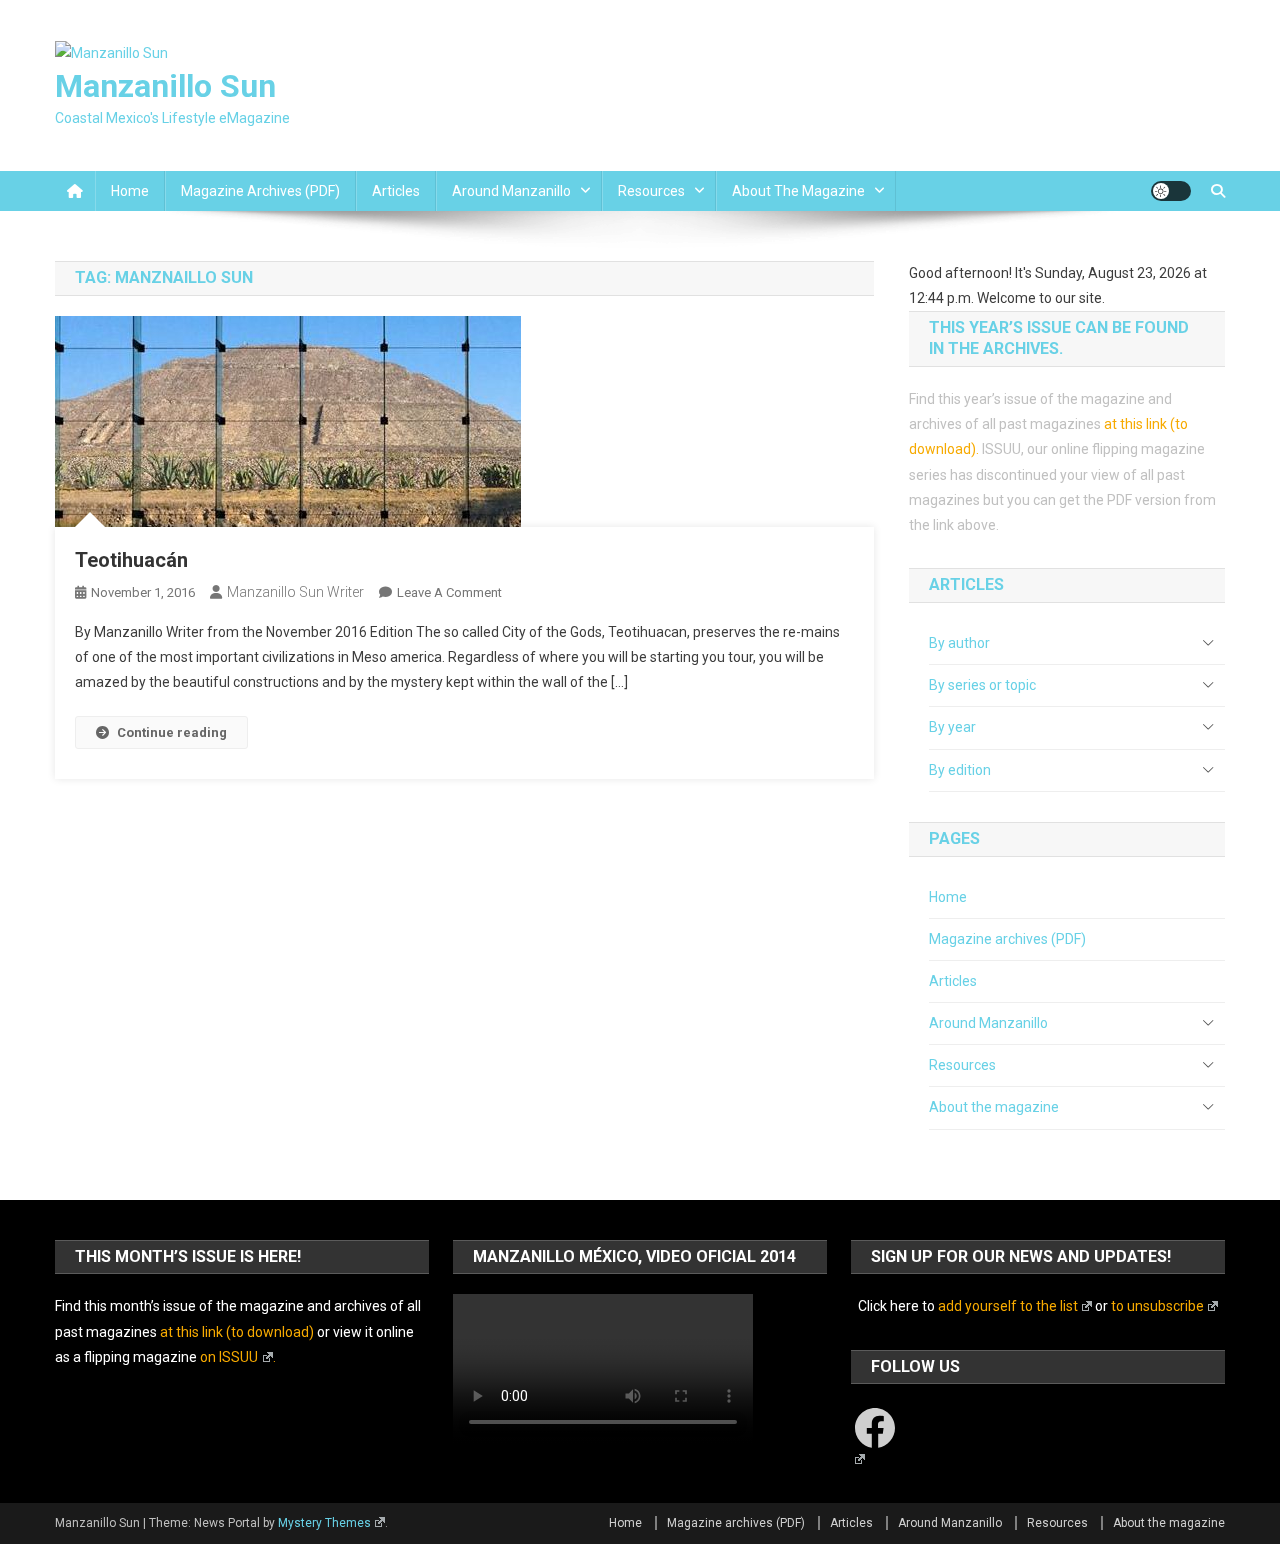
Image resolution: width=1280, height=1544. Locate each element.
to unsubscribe (1157, 1306)
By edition (960, 770)
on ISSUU (229, 1357)
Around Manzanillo (511, 191)
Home (130, 191)
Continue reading (172, 732)
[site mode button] (1171, 191)
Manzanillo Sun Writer (295, 592)
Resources (651, 191)
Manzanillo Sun (165, 86)
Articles (396, 191)
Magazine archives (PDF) (260, 191)
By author (959, 643)
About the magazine (798, 191)
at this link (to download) (237, 1332)
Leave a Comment (449, 592)
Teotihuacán (131, 560)
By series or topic (982, 685)
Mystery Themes (324, 1523)
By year (952, 727)
